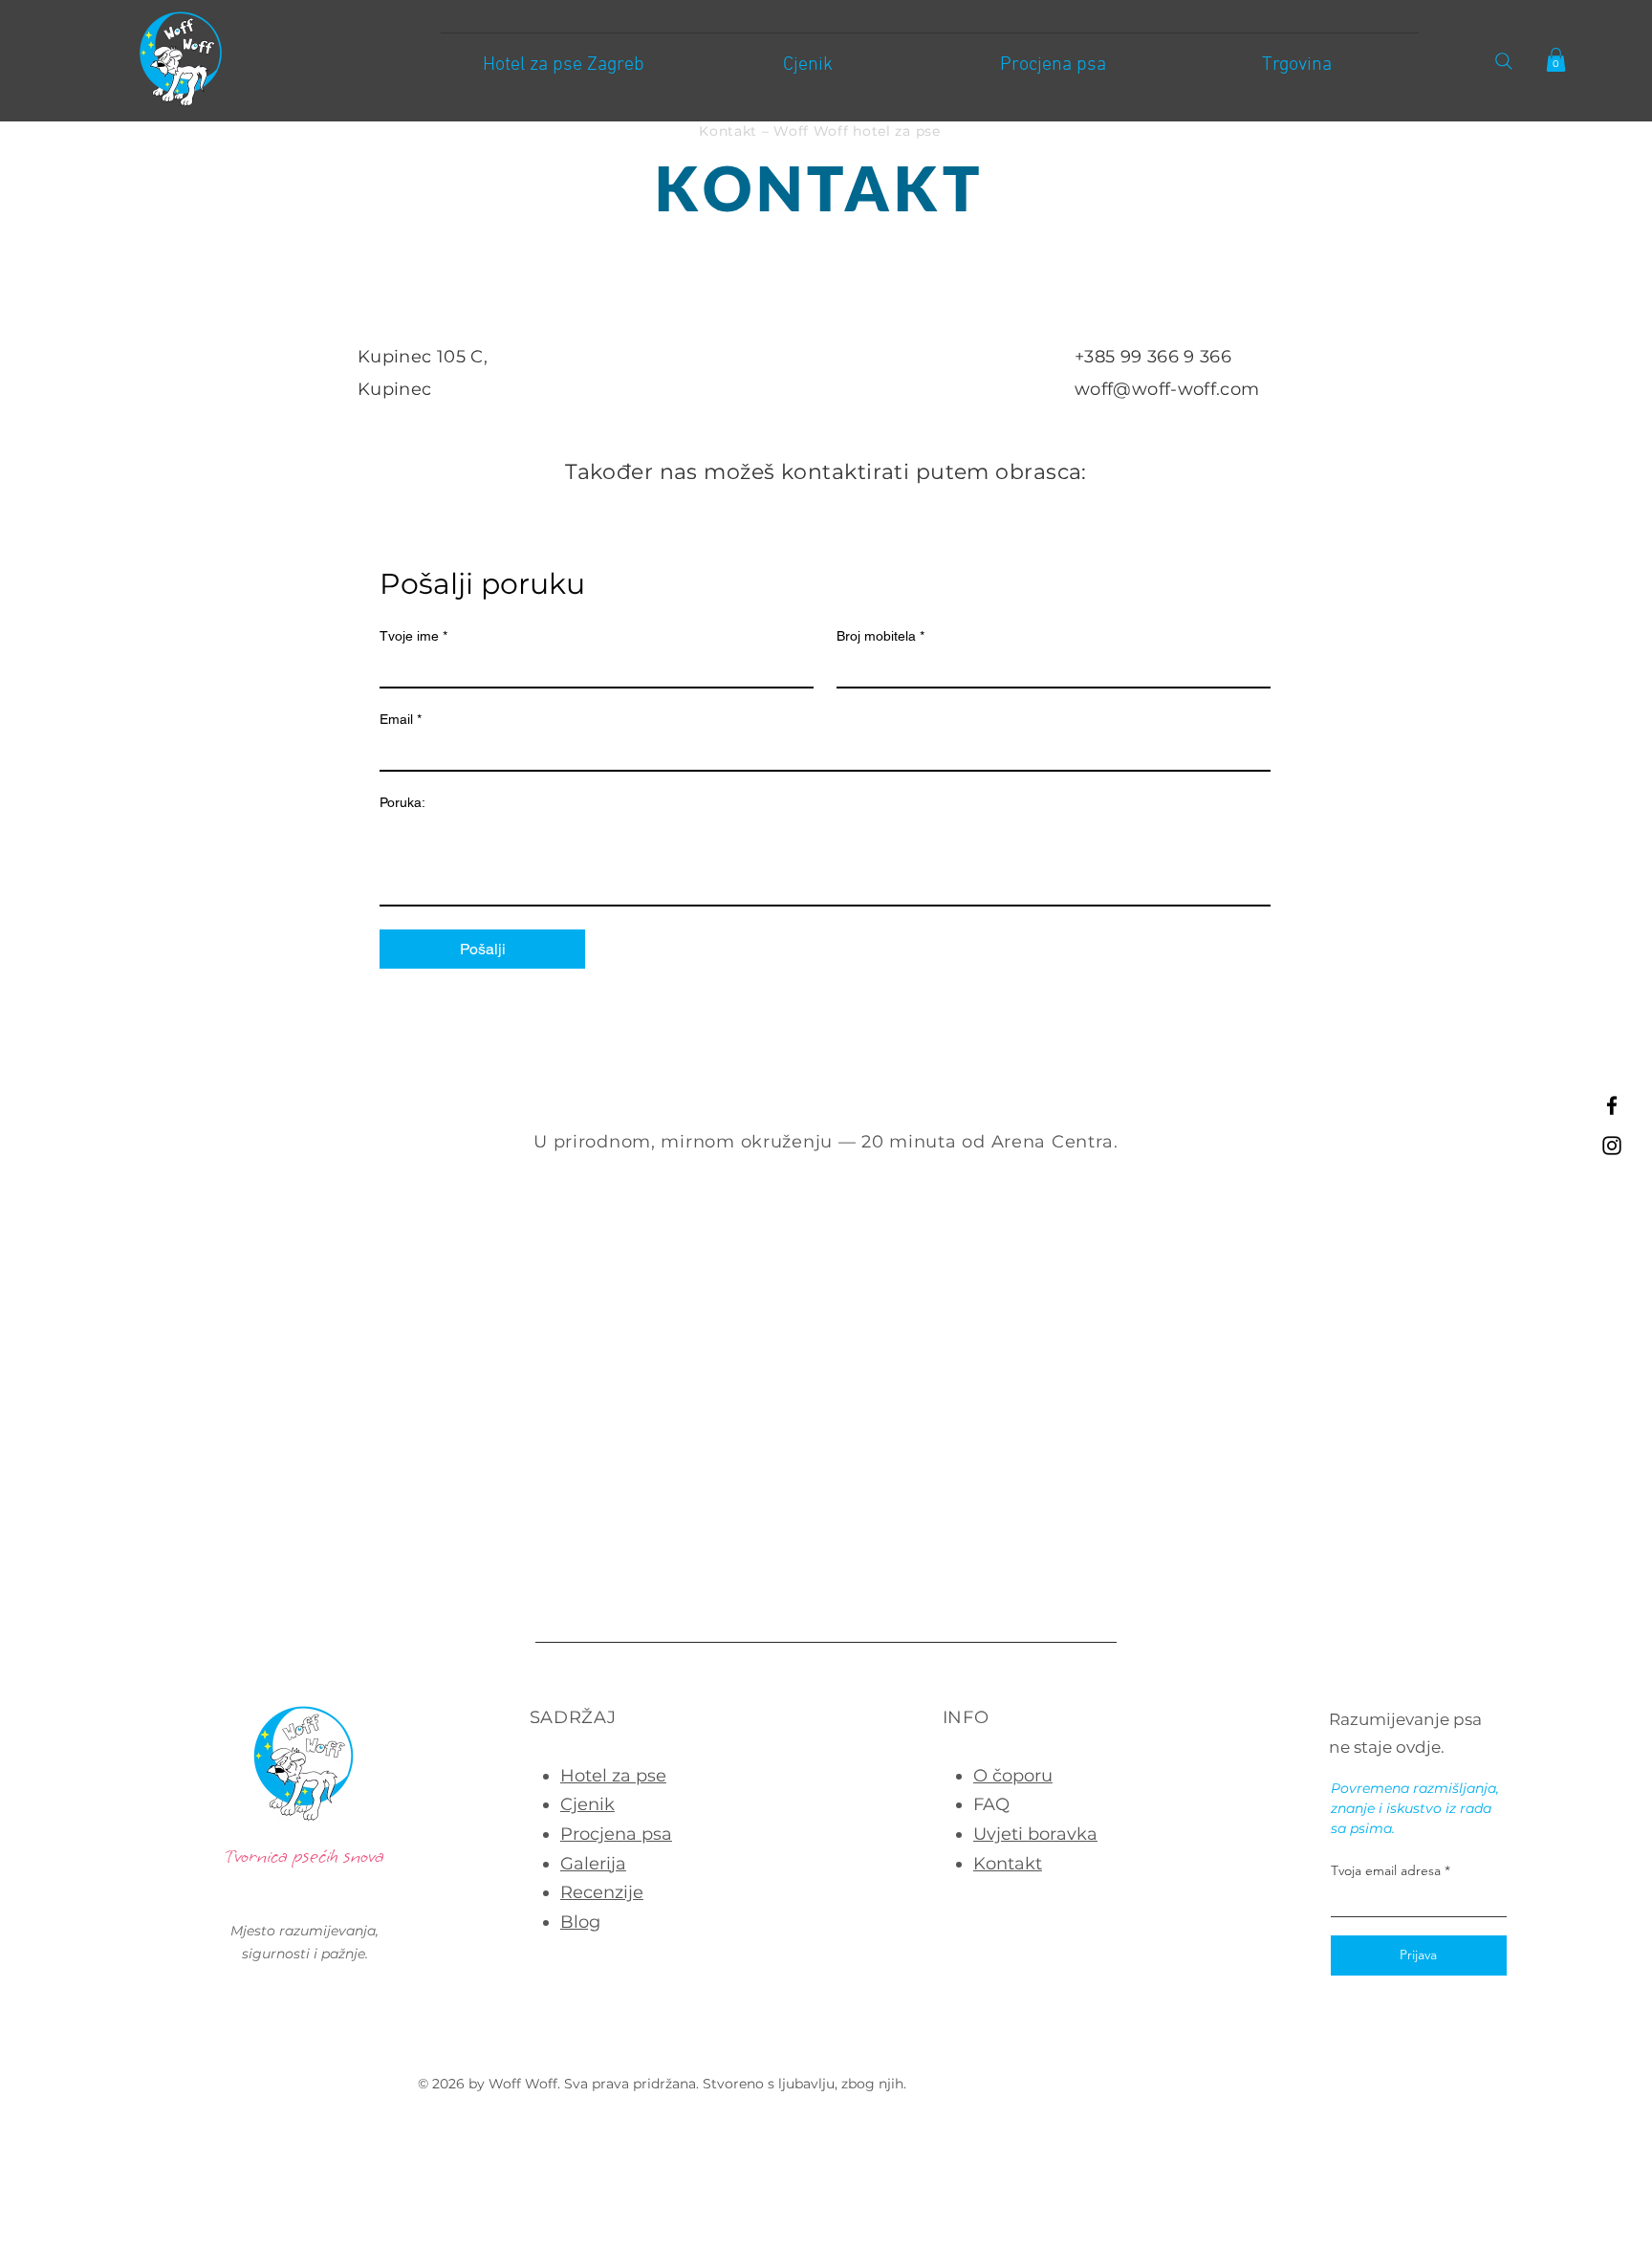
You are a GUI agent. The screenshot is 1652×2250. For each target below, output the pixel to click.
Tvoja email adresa (1386, 1870)
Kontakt (1008, 1864)
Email (401, 719)
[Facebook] (1612, 1105)
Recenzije (602, 1892)
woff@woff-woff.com (1167, 389)
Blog (580, 1922)
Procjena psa (616, 1834)
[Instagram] (1612, 1146)
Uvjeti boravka (1035, 1834)
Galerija (593, 1864)
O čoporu (1013, 1776)
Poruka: (402, 802)
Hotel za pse (613, 1776)
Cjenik (587, 1804)
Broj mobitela (880, 636)
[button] (1556, 60)
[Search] (1503, 61)
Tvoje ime (413, 636)
